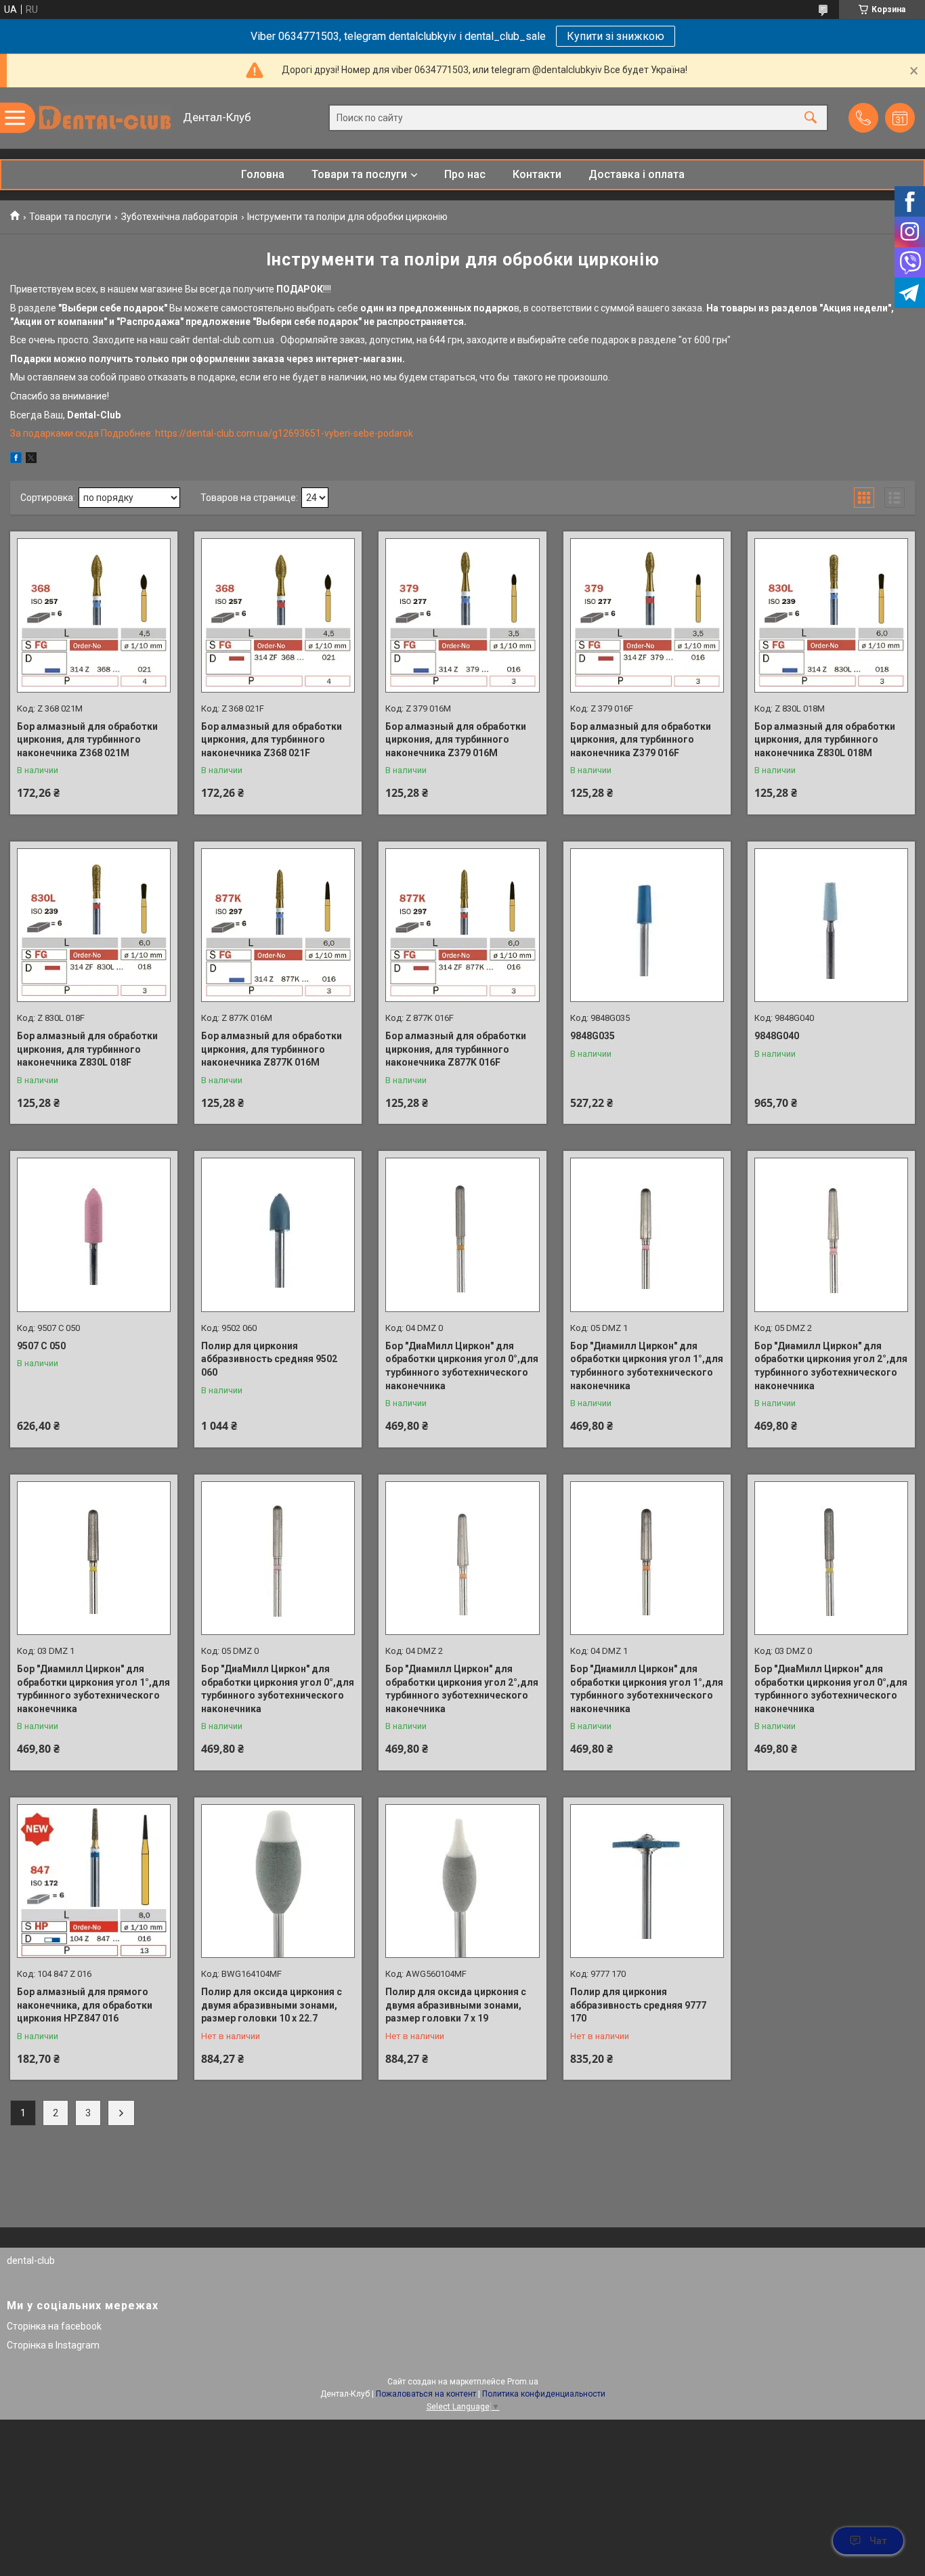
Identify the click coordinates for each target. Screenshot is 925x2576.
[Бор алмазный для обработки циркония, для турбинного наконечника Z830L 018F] (94, 925)
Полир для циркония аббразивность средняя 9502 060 (269, 1359)
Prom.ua (523, 2382)
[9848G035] (647, 925)
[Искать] (811, 118)
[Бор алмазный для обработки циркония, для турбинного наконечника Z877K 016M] (278, 925)
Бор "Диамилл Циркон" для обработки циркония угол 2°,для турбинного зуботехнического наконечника (831, 1366)
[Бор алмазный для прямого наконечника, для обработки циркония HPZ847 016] (94, 1881)
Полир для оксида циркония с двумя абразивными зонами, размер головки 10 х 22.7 (272, 2005)
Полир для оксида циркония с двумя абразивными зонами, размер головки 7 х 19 (456, 2005)
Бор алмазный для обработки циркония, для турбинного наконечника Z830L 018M (825, 740)
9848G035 (593, 1036)
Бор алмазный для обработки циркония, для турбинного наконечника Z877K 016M (272, 1049)
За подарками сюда (56, 433)
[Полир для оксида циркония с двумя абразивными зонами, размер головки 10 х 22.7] (278, 1881)
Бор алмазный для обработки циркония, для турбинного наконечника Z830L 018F (87, 1049)
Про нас (465, 174)
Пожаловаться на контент (426, 2394)
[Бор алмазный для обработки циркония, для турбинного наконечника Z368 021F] (278, 615)
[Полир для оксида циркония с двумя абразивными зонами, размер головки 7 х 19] (462, 1881)
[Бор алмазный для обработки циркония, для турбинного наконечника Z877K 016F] (462, 925)
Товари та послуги (359, 174)
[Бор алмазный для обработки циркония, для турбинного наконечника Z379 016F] (647, 615)
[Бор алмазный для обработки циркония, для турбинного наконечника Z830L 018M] (831, 615)
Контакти (537, 174)
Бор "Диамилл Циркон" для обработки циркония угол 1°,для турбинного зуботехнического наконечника (647, 1366)
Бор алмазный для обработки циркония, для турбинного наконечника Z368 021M (87, 740)
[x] (31, 460)
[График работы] (900, 118)
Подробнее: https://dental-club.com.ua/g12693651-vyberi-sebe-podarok (257, 433)
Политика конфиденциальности (544, 2394)
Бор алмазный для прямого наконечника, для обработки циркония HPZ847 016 (85, 2005)
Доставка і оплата (637, 174)
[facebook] (16, 460)
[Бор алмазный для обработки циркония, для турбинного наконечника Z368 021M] (94, 615)
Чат (878, 2541)
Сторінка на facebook (54, 2326)
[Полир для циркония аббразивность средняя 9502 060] (278, 1235)
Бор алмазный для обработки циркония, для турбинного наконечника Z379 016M (456, 740)
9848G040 (777, 1036)
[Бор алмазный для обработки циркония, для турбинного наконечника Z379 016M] (462, 615)
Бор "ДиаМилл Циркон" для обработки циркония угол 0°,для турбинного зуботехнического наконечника (462, 1366)
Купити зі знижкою (616, 36)
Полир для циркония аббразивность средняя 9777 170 (638, 2005)
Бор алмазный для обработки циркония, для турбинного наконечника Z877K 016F (456, 1049)
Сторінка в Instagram (53, 2345)
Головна (263, 174)
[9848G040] (831, 925)
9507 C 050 (41, 1346)
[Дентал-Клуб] (105, 118)
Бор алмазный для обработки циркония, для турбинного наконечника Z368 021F (272, 740)
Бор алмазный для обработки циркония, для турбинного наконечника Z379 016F (641, 740)
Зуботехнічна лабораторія (179, 217)
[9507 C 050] (94, 1235)
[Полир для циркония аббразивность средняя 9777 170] (647, 1881)
